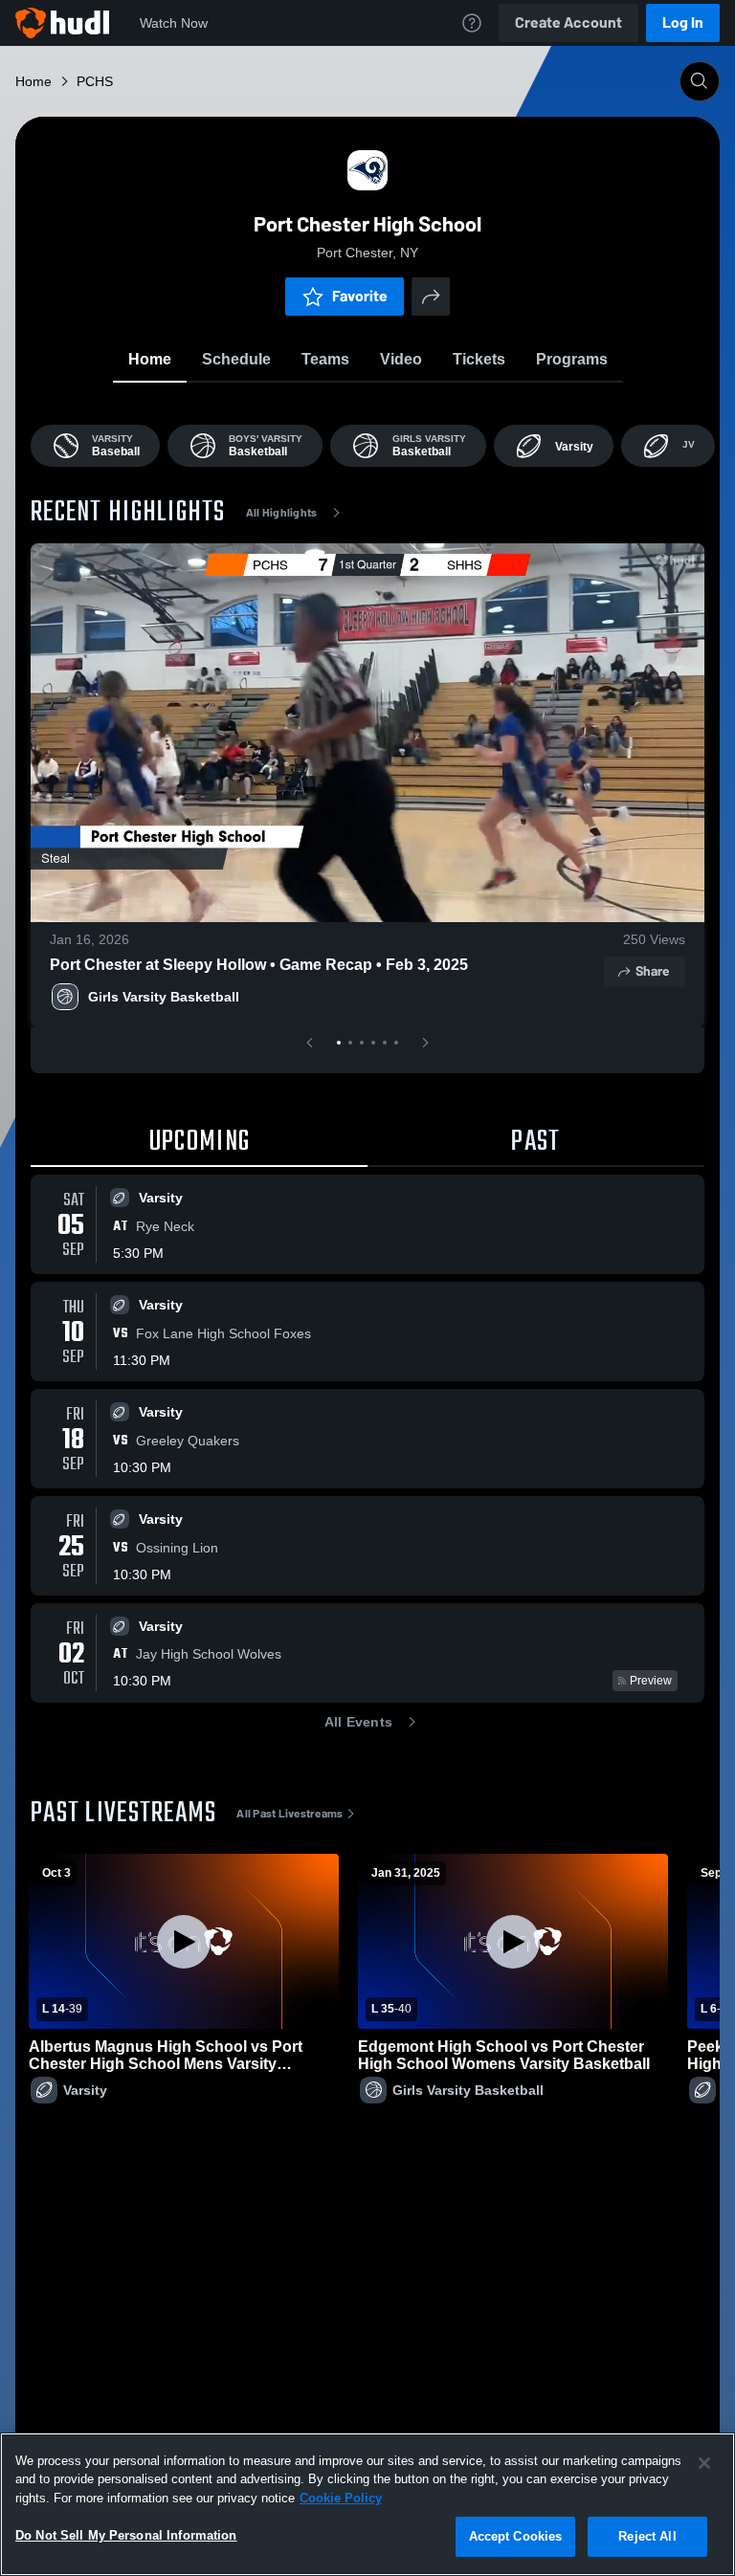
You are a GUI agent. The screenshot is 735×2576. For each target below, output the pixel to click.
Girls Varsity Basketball (164, 997)
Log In (683, 22)
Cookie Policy (341, 2498)
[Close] (704, 2463)
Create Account (568, 22)
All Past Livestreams (290, 1814)
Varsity (85, 2090)
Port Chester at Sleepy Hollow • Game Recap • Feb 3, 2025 (259, 965)
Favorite (360, 296)
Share (652, 971)
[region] (367, 2504)
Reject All (647, 2536)
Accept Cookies (516, 2536)
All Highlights (282, 513)
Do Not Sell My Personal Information (126, 2535)
